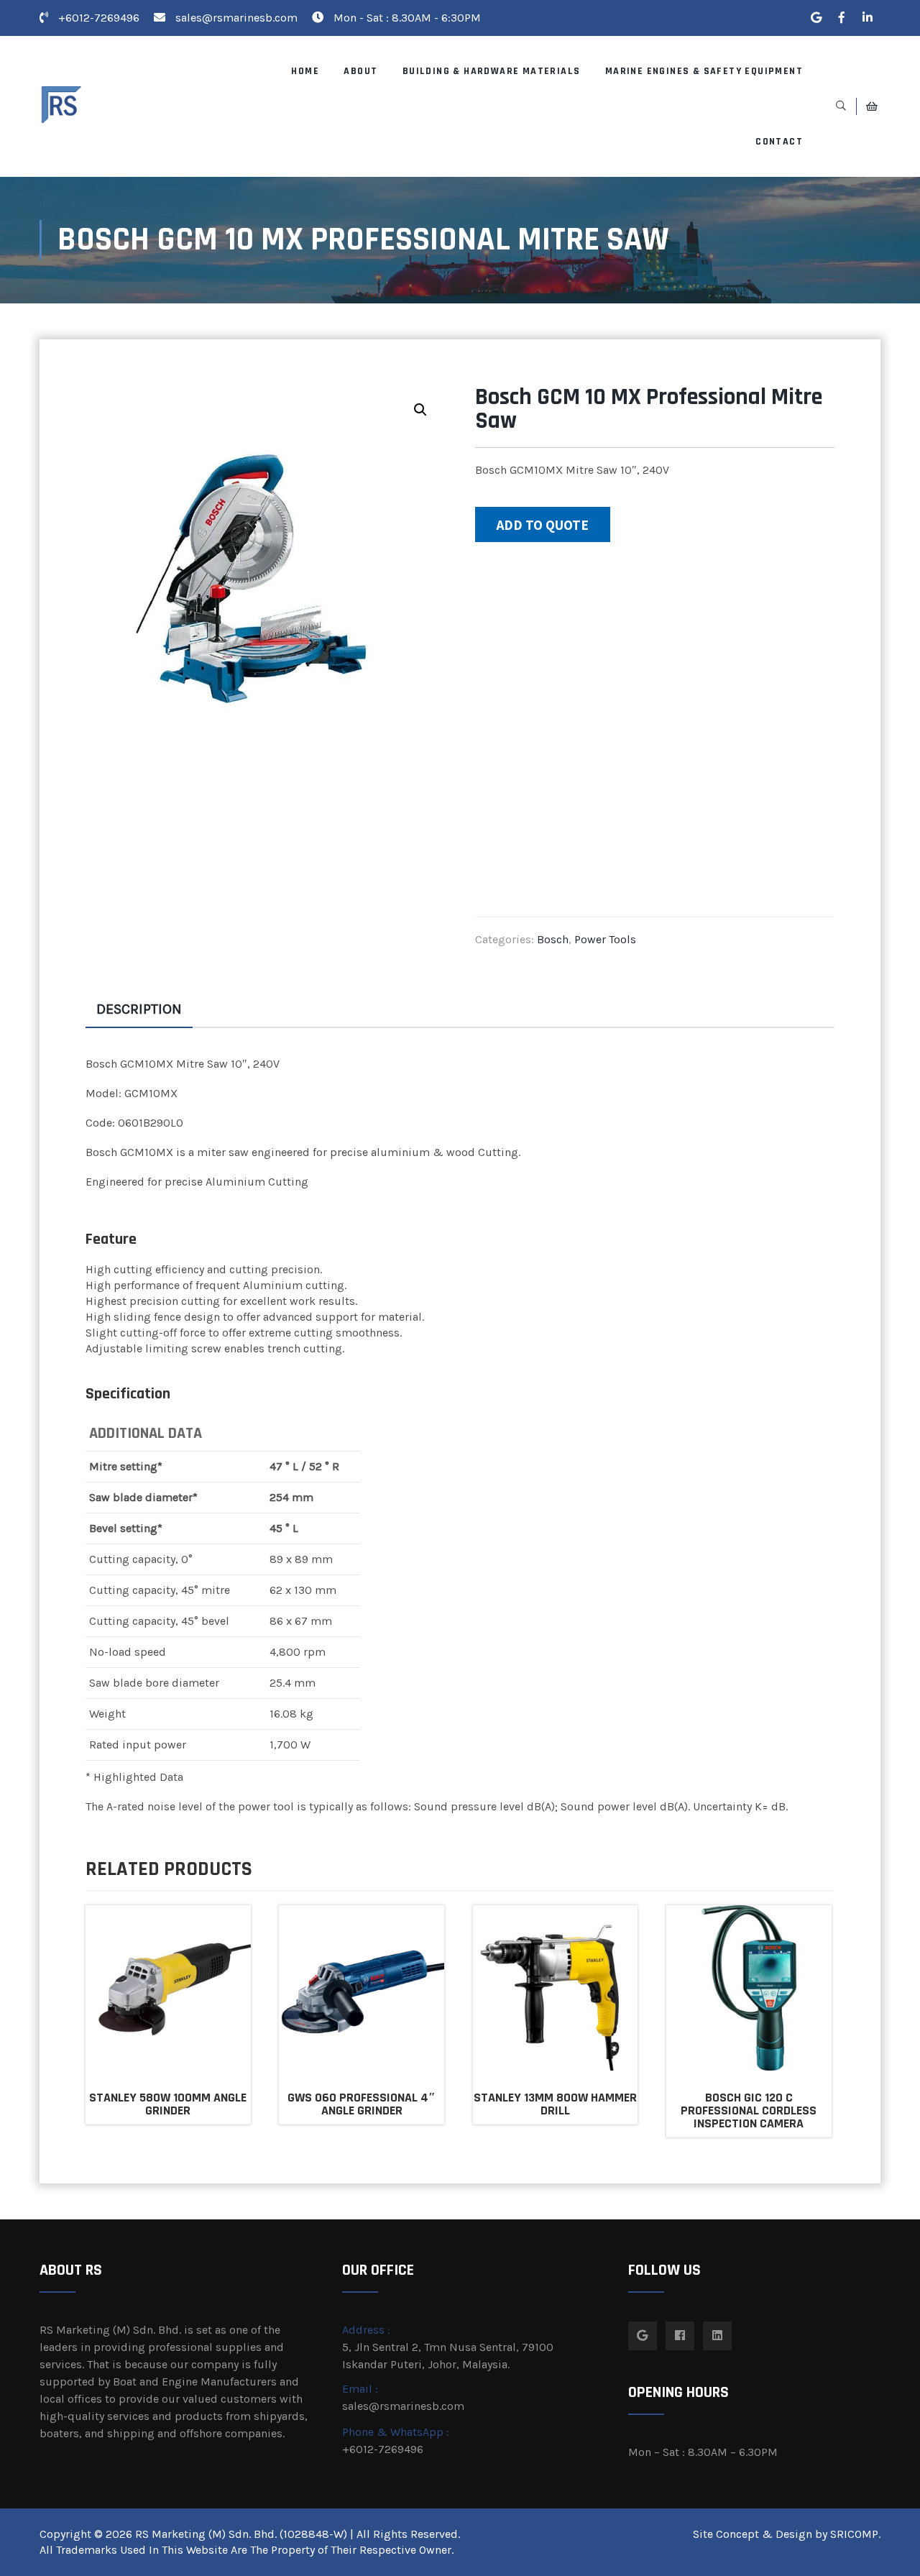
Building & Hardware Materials (492, 71)
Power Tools (605, 939)
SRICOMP (854, 2534)
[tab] (139, 1009)
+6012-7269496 (97, 18)
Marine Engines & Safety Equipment (704, 71)
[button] (420, 410)
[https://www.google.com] (816, 18)
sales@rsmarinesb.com (236, 18)
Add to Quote (543, 525)
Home (305, 71)
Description (139, 1009)
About (360, 71)
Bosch (553, 939)
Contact (779, 142)
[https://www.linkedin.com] (868, 18)
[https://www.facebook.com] (842, 18)
